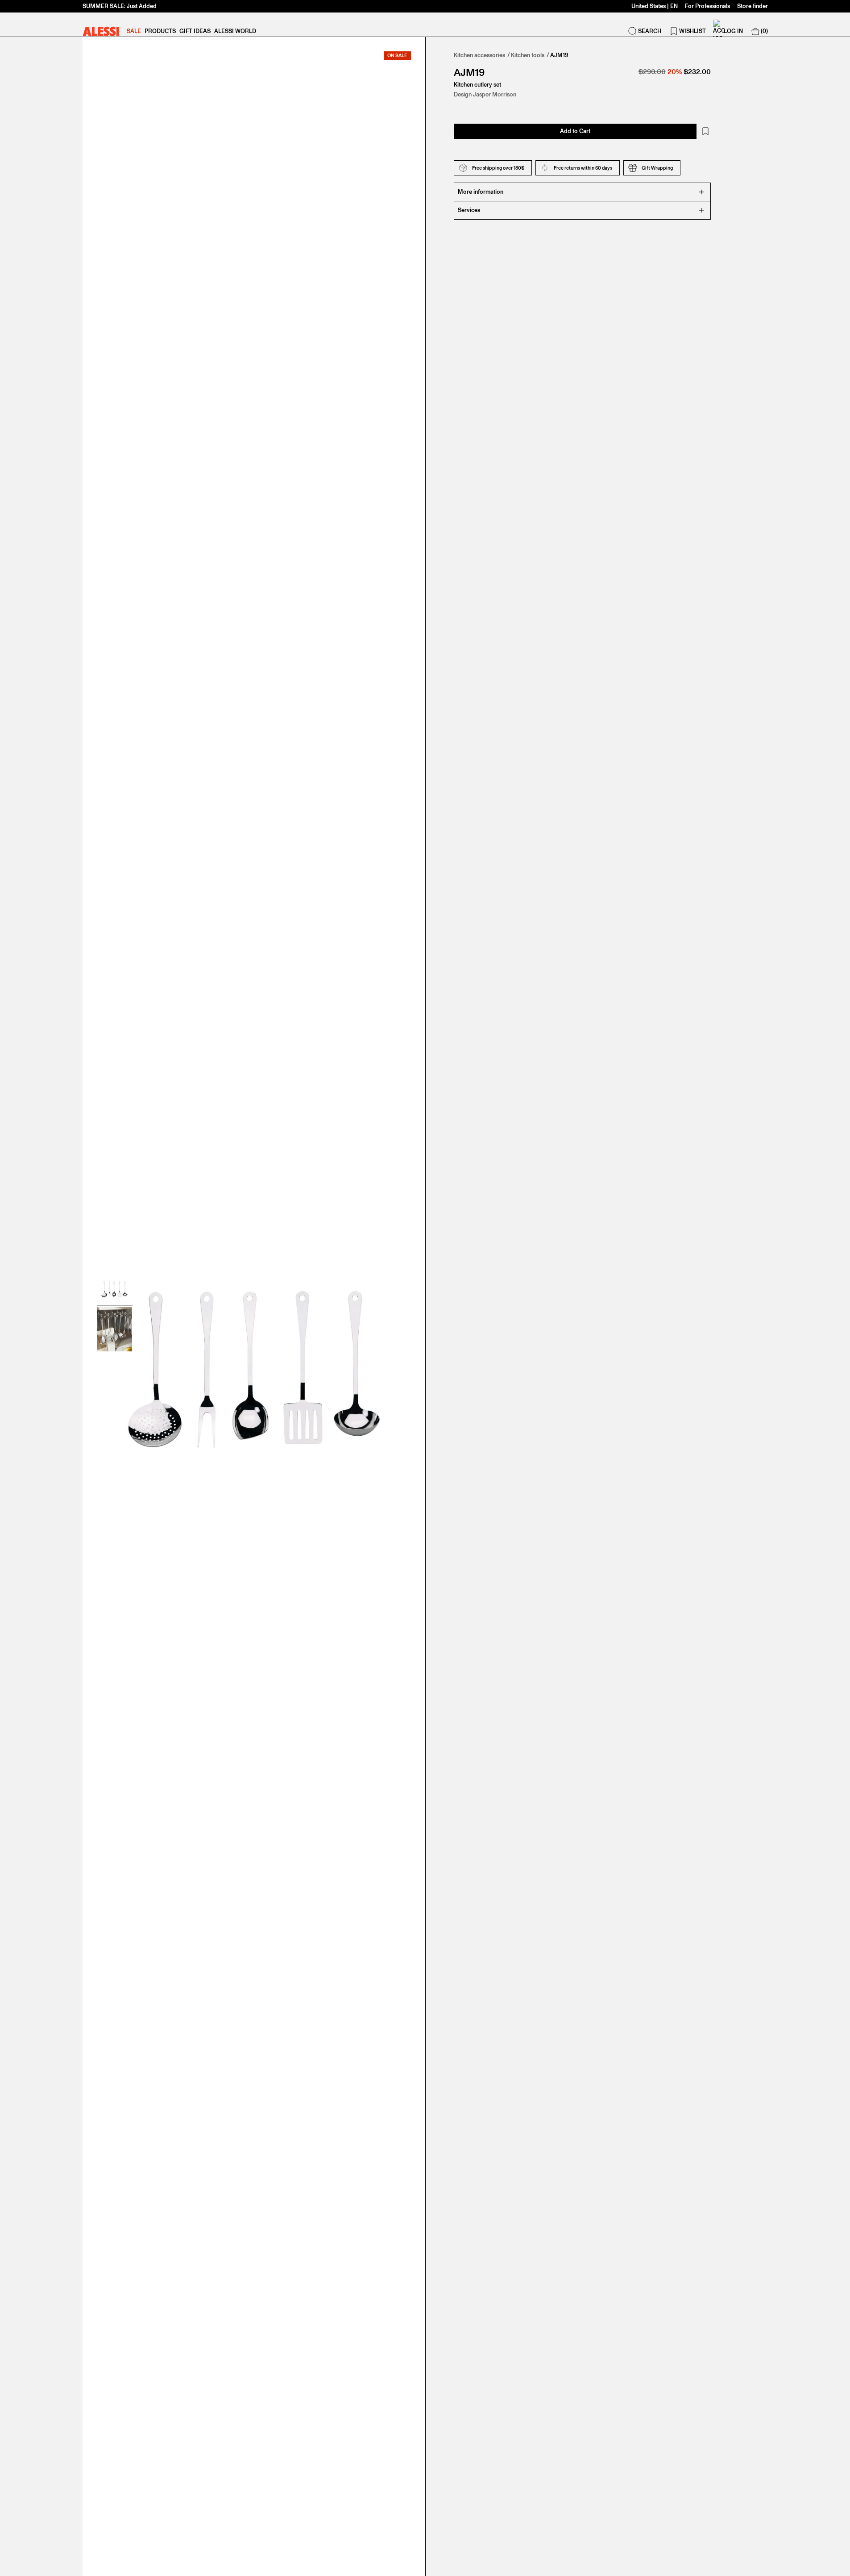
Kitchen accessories (479, 55)
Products (160, 31)
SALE (134, 31)
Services (469, 210)
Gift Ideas (195, 31)
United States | (655, 6)
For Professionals (707, 6)
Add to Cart (575, 131)
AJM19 (559, 55)
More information (481, 192)
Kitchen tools (528, 55)
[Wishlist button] (705, 131)
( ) (764, 31)
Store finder (753, 6)
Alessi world (235, 31)
